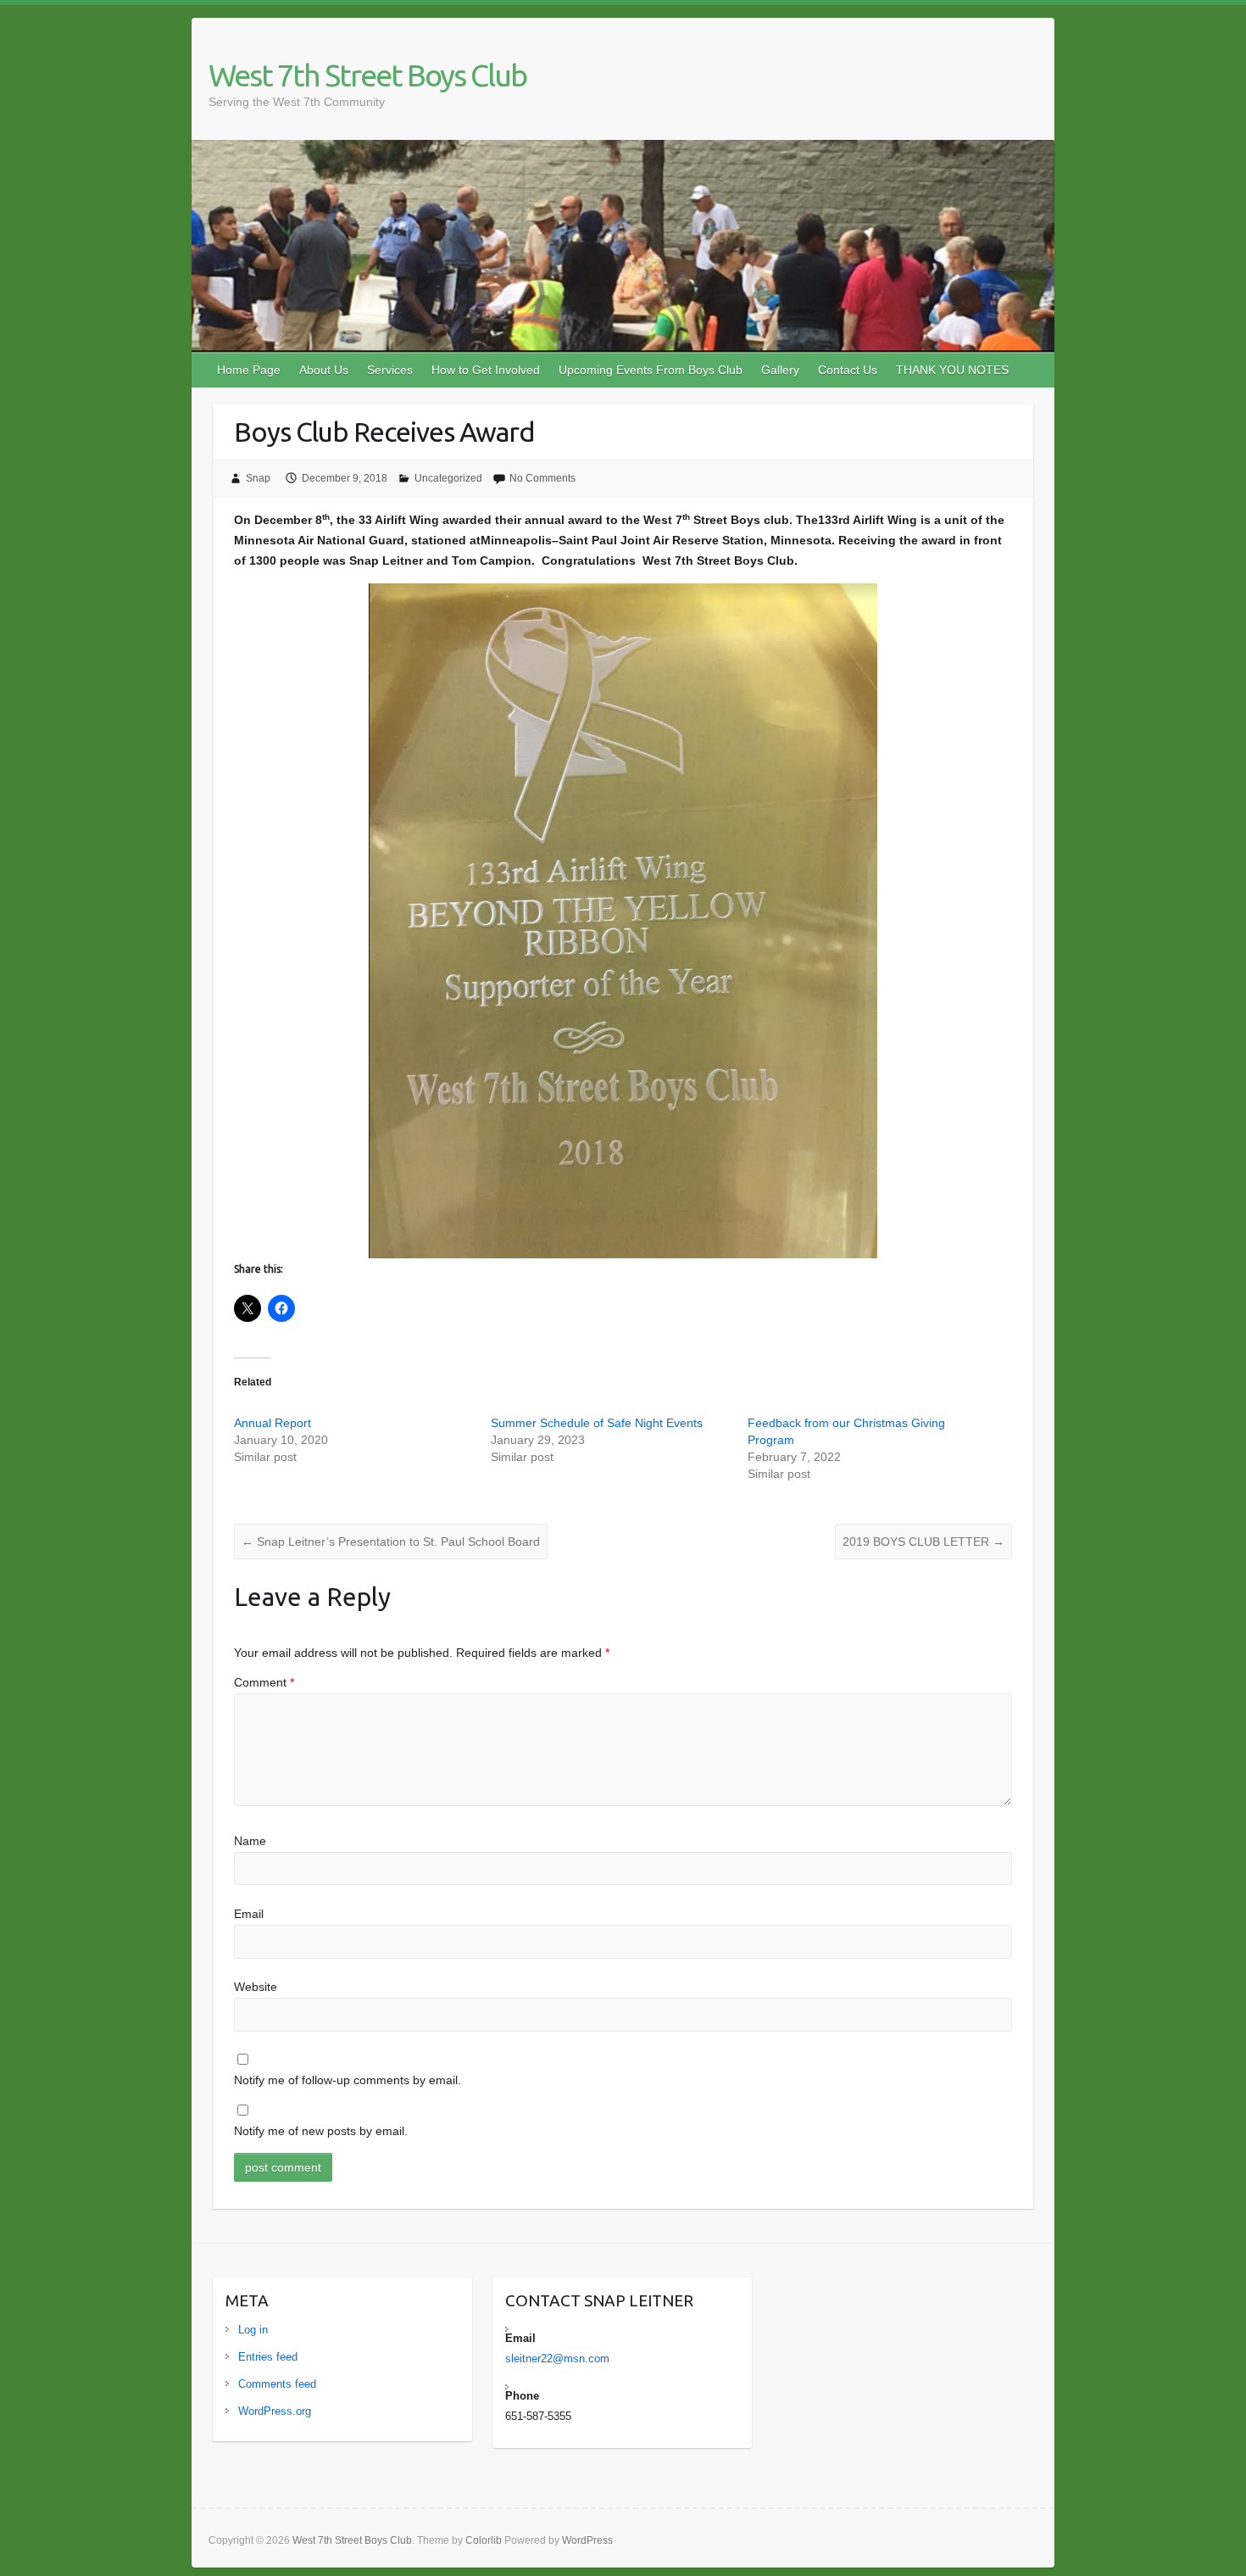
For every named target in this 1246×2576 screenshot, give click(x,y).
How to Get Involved (486, 370)
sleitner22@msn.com (557, 2359)
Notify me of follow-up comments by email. (348, 2080)
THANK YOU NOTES (952, 370)
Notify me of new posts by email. (321, 2131)
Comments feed (277, 2384)
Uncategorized (448, 478)
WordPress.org (275, 2411)
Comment (264, 1682)
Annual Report (273, 1423)
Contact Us (848, 370)
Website (256, 1987)
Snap (258, 478)
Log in (253, 2330)
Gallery (780, 370)
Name (250, 1841)
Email (249, 1914)
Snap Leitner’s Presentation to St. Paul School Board (391, 1542)
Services (390, 370)
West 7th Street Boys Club (367, 75)
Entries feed (268, 2357)
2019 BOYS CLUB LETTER (923, 1542)
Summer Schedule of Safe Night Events (597, 1423)
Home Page (249, 370)
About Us (324, 370)
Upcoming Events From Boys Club (651, 370)
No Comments (542, 478)
